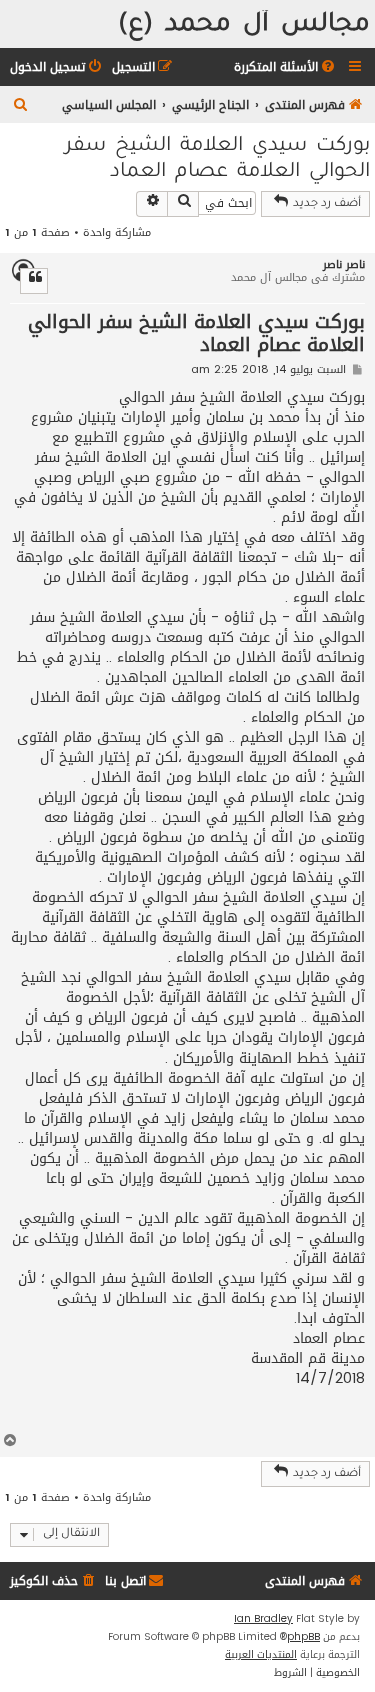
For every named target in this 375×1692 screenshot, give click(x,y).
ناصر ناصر (344, 264)
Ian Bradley (263, 1619)
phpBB (303, 1637)
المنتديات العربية (261, 1655)
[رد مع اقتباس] (34, 281)
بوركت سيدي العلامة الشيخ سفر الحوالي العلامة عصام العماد (217, 160)
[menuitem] (286, 67)
